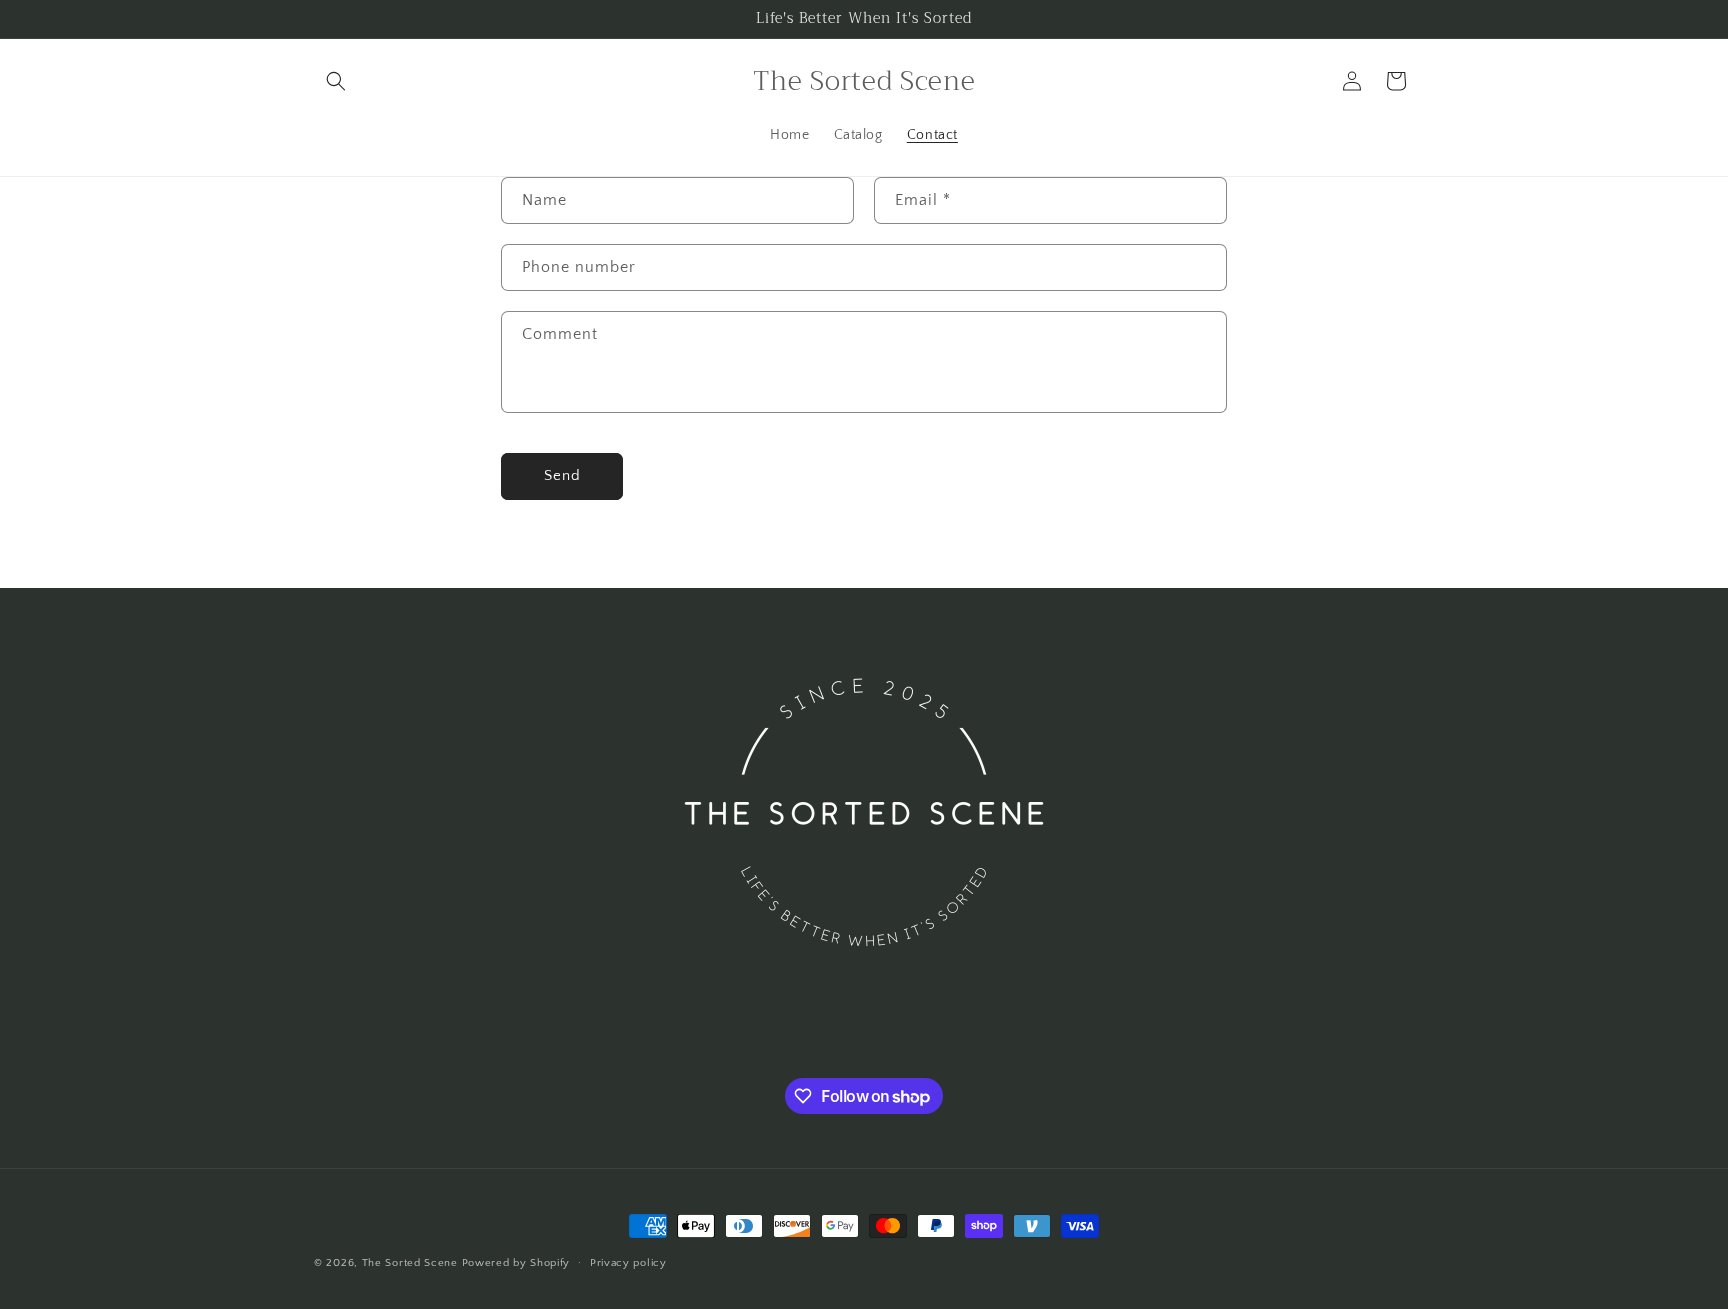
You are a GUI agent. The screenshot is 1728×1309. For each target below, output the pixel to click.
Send (562, 475)
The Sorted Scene (410, 1263)
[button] (336, 81)
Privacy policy (628, 1263)
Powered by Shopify (516, 1263)
